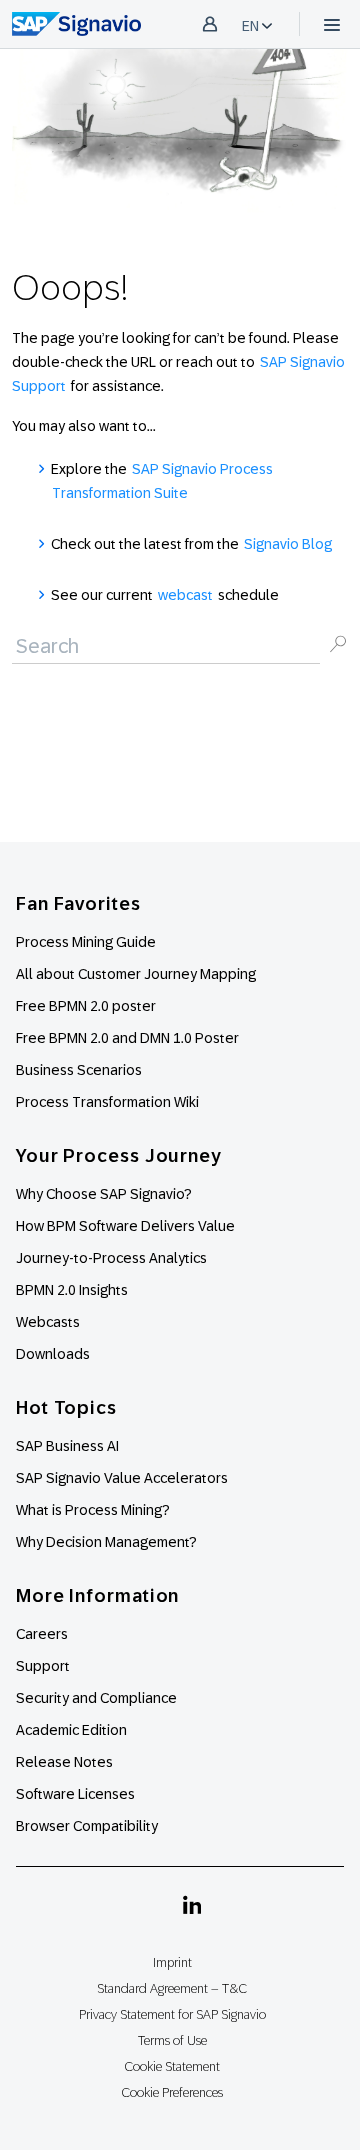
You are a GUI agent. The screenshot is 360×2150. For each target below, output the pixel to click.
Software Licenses (75, 1794)
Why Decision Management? (106, 1542)
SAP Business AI (67, 1446)
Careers (42, 1634)
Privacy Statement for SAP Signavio (172, 2014)
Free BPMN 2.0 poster (86, 1006)
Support (43, 1666)
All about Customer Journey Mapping (136, 974)
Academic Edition (71, 1730)
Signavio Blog (288, 544)
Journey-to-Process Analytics (113, 1258)
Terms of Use (172, 2040)
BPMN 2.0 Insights (72, 1290)
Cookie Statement (172, 2066)
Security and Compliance (96, 1698)
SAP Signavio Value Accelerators (122, 1478)
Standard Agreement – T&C (172, 1988)
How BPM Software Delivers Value (125, 1226)
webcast (185, 595)
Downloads (53, 1354)
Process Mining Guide (86, 942)
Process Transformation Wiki (107, 1102)
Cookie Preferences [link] (172, 2092)
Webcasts (48, 1322)
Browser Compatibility (87, 1826)
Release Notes (64, 1762)
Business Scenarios (79, 1070)
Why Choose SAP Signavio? (104, 1194)
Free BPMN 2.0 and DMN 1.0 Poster (127, 1038)
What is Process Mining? (93, 1510)
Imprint (172, 1962)
